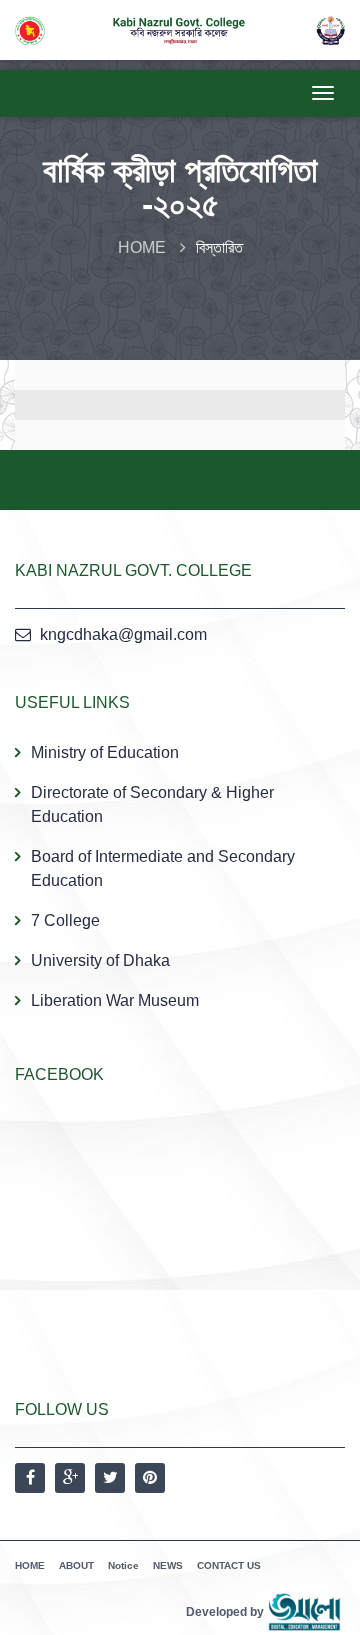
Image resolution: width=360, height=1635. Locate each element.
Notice (123, 1565)
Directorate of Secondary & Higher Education (152, 804)
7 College (65, 920)
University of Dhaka (100, 960)
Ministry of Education (105, 752)
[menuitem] (180, 876)
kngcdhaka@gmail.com (123, 634)
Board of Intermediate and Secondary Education (163, 868)
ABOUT (76, 1565)
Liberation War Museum (115, 1000)
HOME (142, 247)
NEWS (168, 1565)
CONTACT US (229, 1565)
